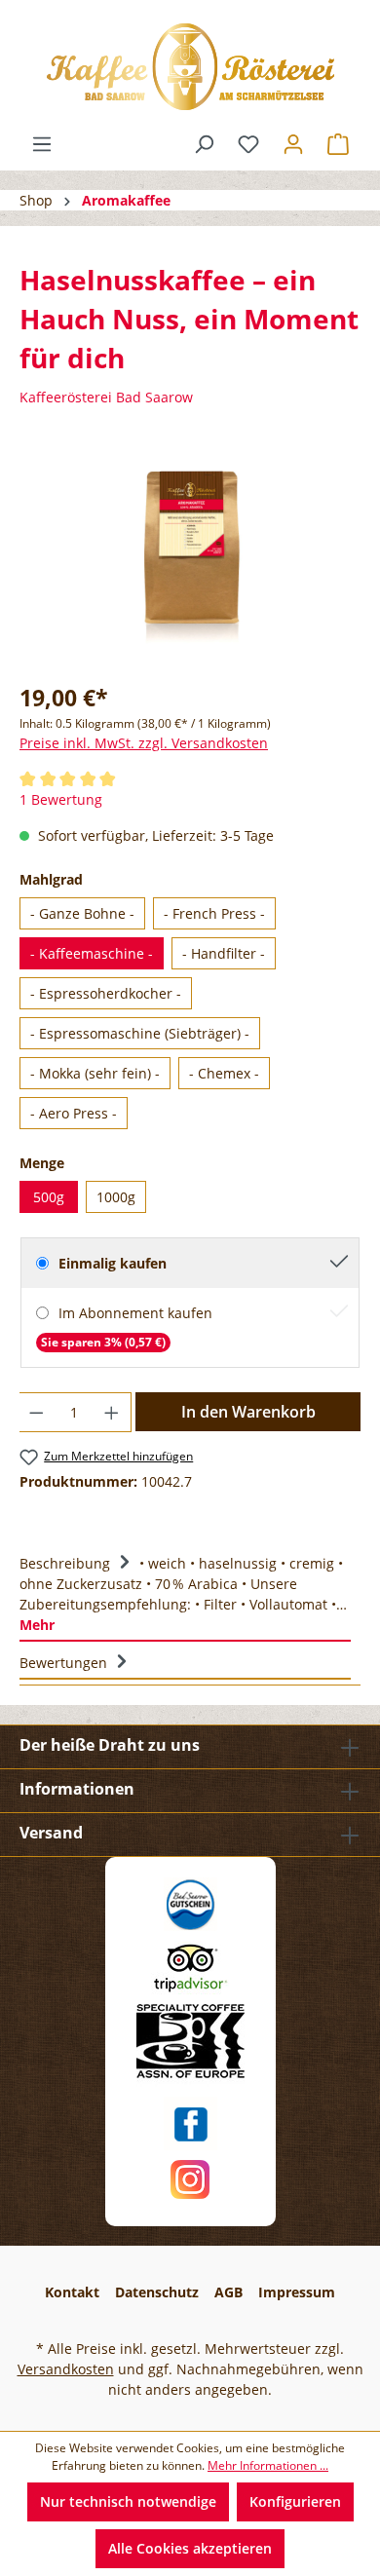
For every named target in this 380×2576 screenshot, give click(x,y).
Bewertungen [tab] (65, 1663)
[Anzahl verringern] (36, 1412)
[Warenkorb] (338, 144)
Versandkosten (66, 2369)
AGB (228, 2292)
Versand (51, 1833)
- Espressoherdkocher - (106, 993)
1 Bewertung (61, 799)
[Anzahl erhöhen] (112, 1412)
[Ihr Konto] (293, 144)
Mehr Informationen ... (268, 2465)
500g (49, 1197)
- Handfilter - (224, 953)
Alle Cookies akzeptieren (190, 2548)
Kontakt (72, 2292)
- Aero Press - (74, 1113)
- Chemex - (224, 1073)
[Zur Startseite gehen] (190, 67)
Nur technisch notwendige (128, 2501)
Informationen (77, 1789)
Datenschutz (157, 2292)
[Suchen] (204, 144)
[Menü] (42, 144)
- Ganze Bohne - (82, 913)
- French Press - (214, 913)
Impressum (297, 2292)
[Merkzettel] (248, 144)
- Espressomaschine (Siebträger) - (140, 1033)
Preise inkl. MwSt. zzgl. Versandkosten (144, 743)
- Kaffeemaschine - (92, 953)
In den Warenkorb (248, 1412)
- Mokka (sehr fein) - (95, 1073)
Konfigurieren (295, 2501)
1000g (116, 1197)
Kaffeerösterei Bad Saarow (106, 397)
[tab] (185, 1592)
